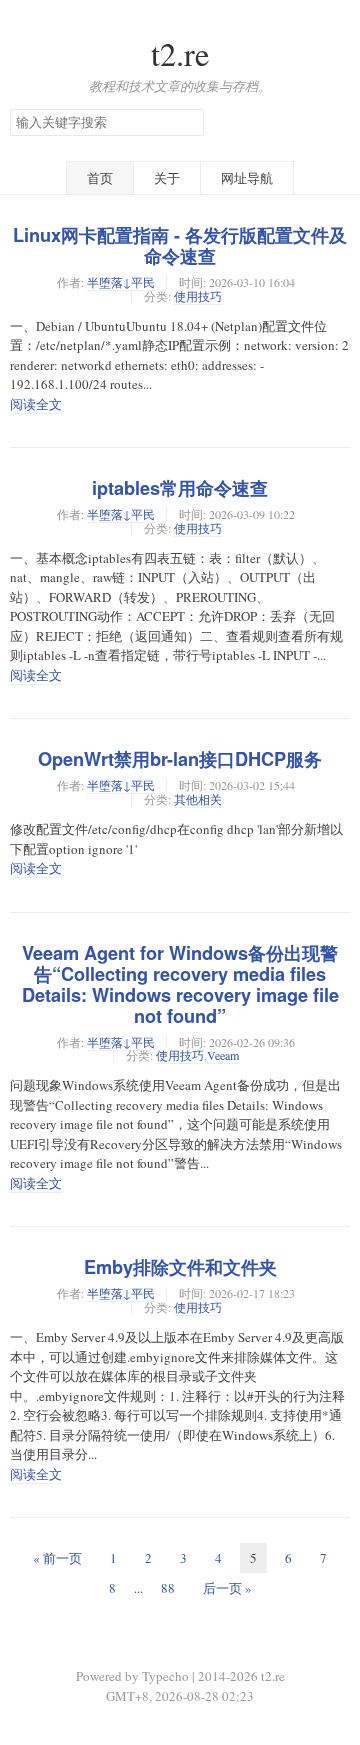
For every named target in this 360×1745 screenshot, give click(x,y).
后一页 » (227, 1588)
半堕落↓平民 (121, 282)
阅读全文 (36, 404)
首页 (100, 178)
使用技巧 (198, 296)
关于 (167, 178)
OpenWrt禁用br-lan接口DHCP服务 (180, 759)
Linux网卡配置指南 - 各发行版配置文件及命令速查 (180, 245)
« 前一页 (57, 1558)
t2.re (180, 53)
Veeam (223, 1055)
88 (168, 1588)
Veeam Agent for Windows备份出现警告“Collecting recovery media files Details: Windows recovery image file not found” (180, 984)
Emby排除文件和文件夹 (180, 1267)
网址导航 (247, 178)
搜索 (188, 123)
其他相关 (198, 799)
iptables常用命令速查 (180, 488)
